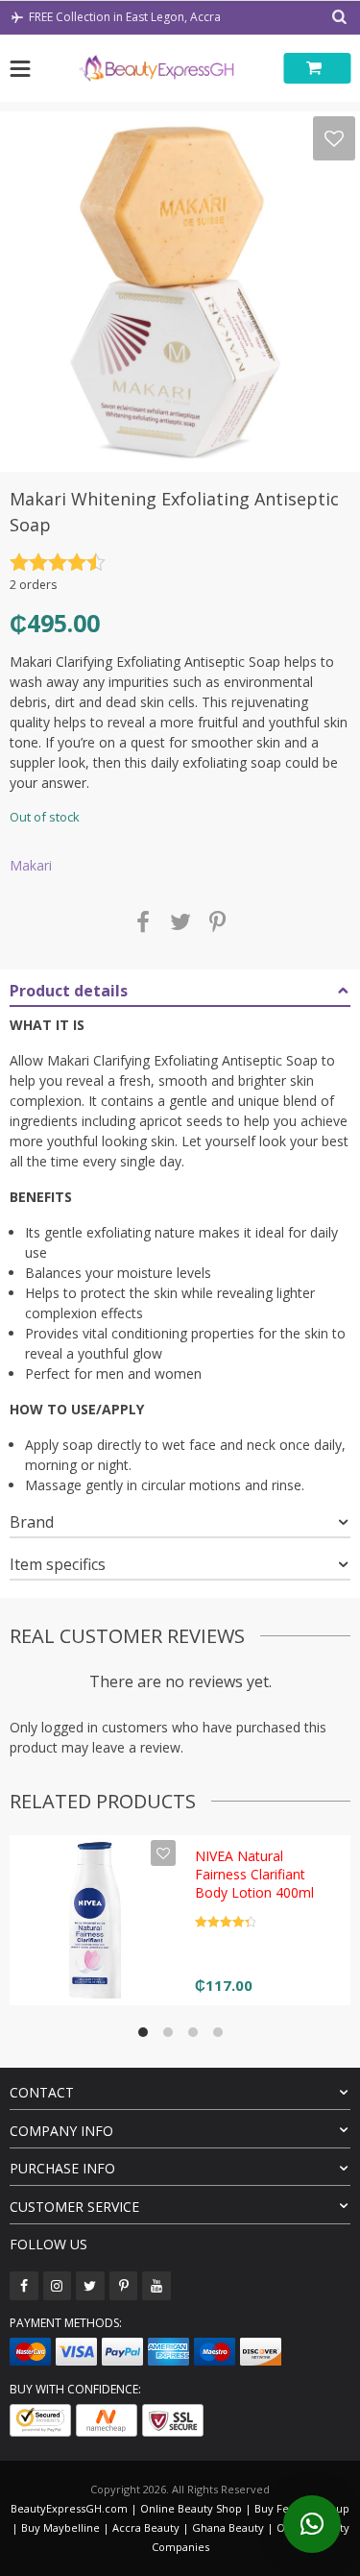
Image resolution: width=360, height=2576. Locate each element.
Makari (31, 865)
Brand (32, 1522)
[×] (312, 2524)
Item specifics (58, 1564)
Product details (69, 991)
